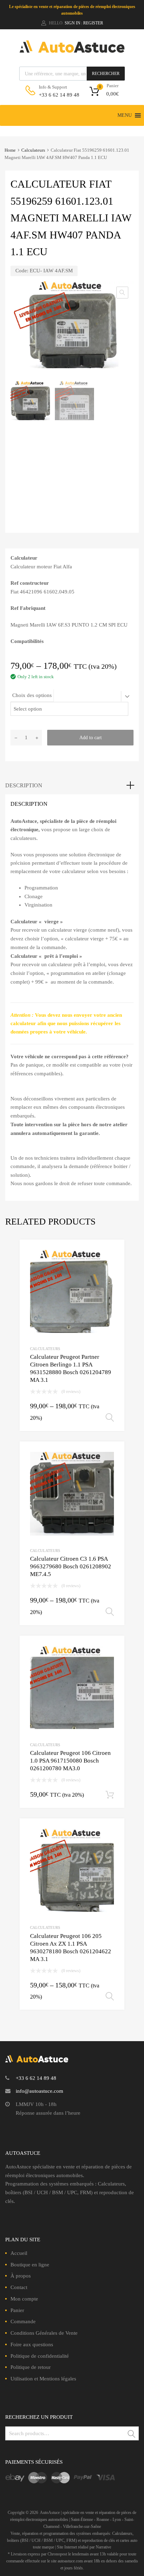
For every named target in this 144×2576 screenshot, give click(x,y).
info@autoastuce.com (39, 2091)
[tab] (72, 786)
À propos (21, 2276)
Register (93, 23)
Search (132, 2435)
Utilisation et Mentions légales (43, 2379)
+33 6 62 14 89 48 (56, 95)
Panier (17, 2310)
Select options (110, 1418)
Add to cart (91, 738)
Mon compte (24, 2299)
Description (24, 785)
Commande (23, 2321)
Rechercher (106, 74)
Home (10, 150)
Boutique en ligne (30, 2265)
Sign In (73, 23)
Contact (19, 2287)
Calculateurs (33, 150)
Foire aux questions (32, 2344)
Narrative (103, 2547)
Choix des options (32, 695)
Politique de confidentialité (40, 2356)
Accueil (19, 2253)
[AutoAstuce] (72, 51)
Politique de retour (31, 2367)
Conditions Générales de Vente (44, 2333)
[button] (125, 115)
